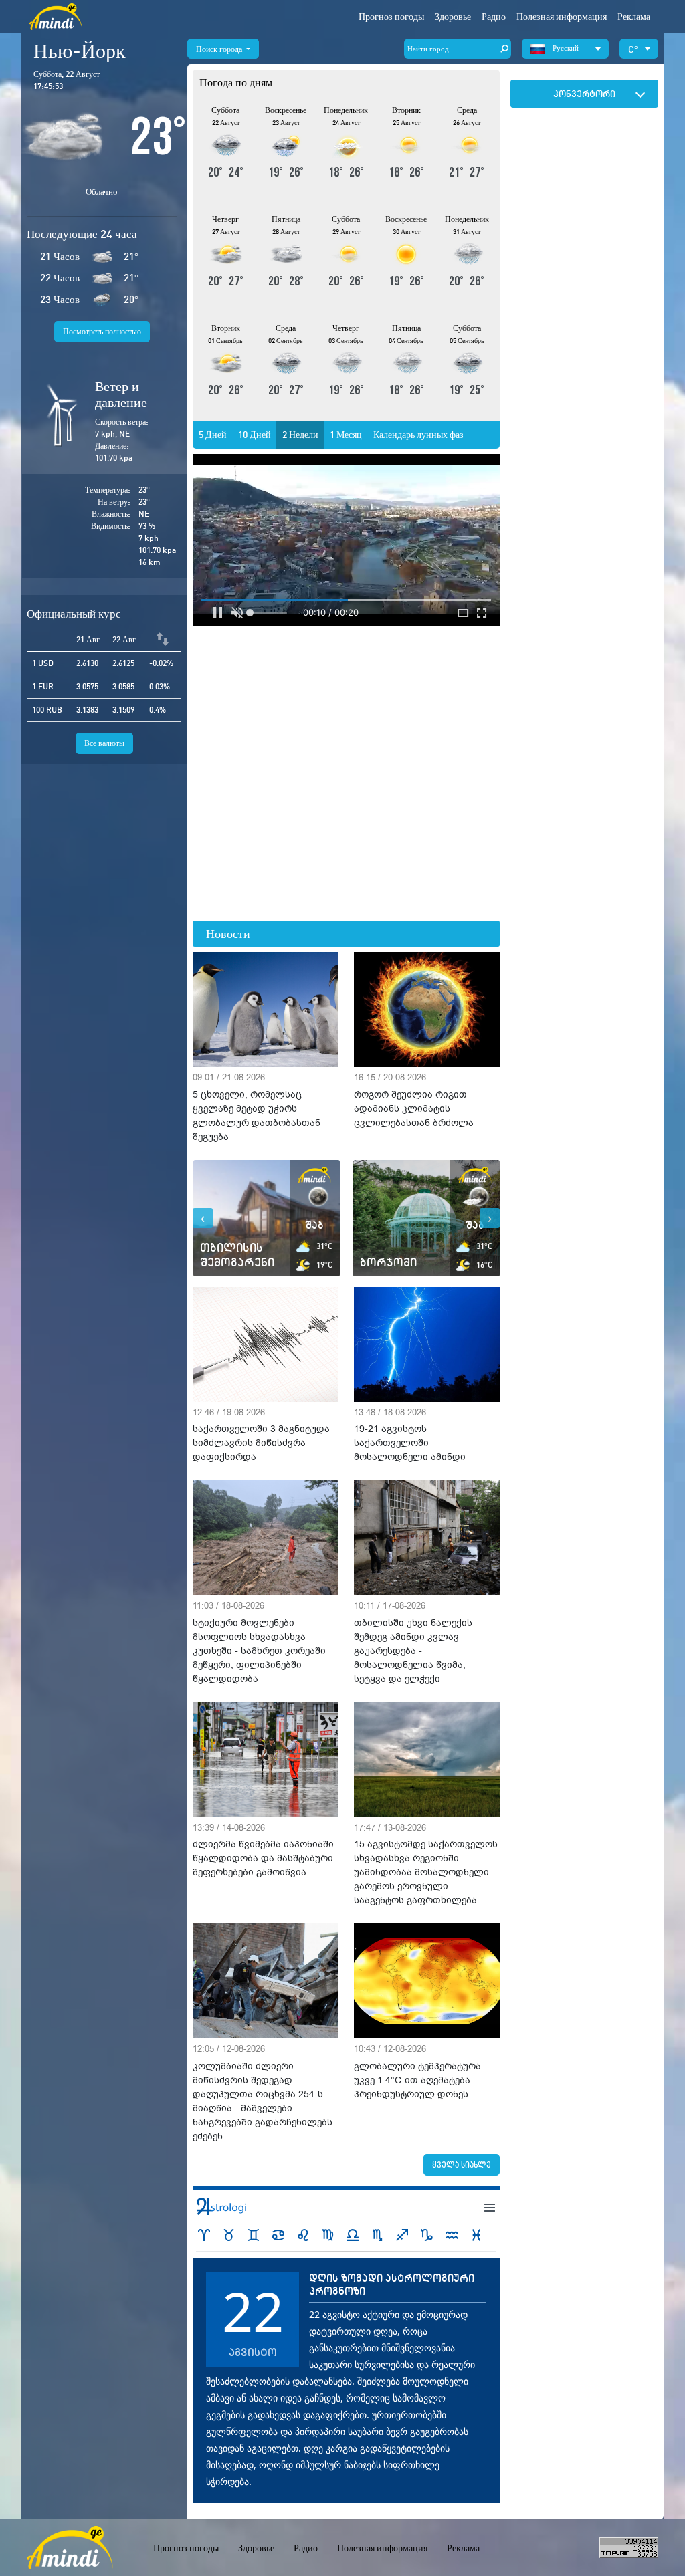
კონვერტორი (584, 94)
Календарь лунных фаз (418, 435)
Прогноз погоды (391, 17)
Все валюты (104, 743)
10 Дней (255, 435)
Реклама (634, 17)
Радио (494, 17)
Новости (228, 934)
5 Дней (213, 435)
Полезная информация (382, 2548)
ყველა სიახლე (462, 2164)
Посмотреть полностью (102, 331)
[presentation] (203, 1218)
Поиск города (220, 49)
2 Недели (300, 435)
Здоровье (453, 17)
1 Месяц (346, 435)
